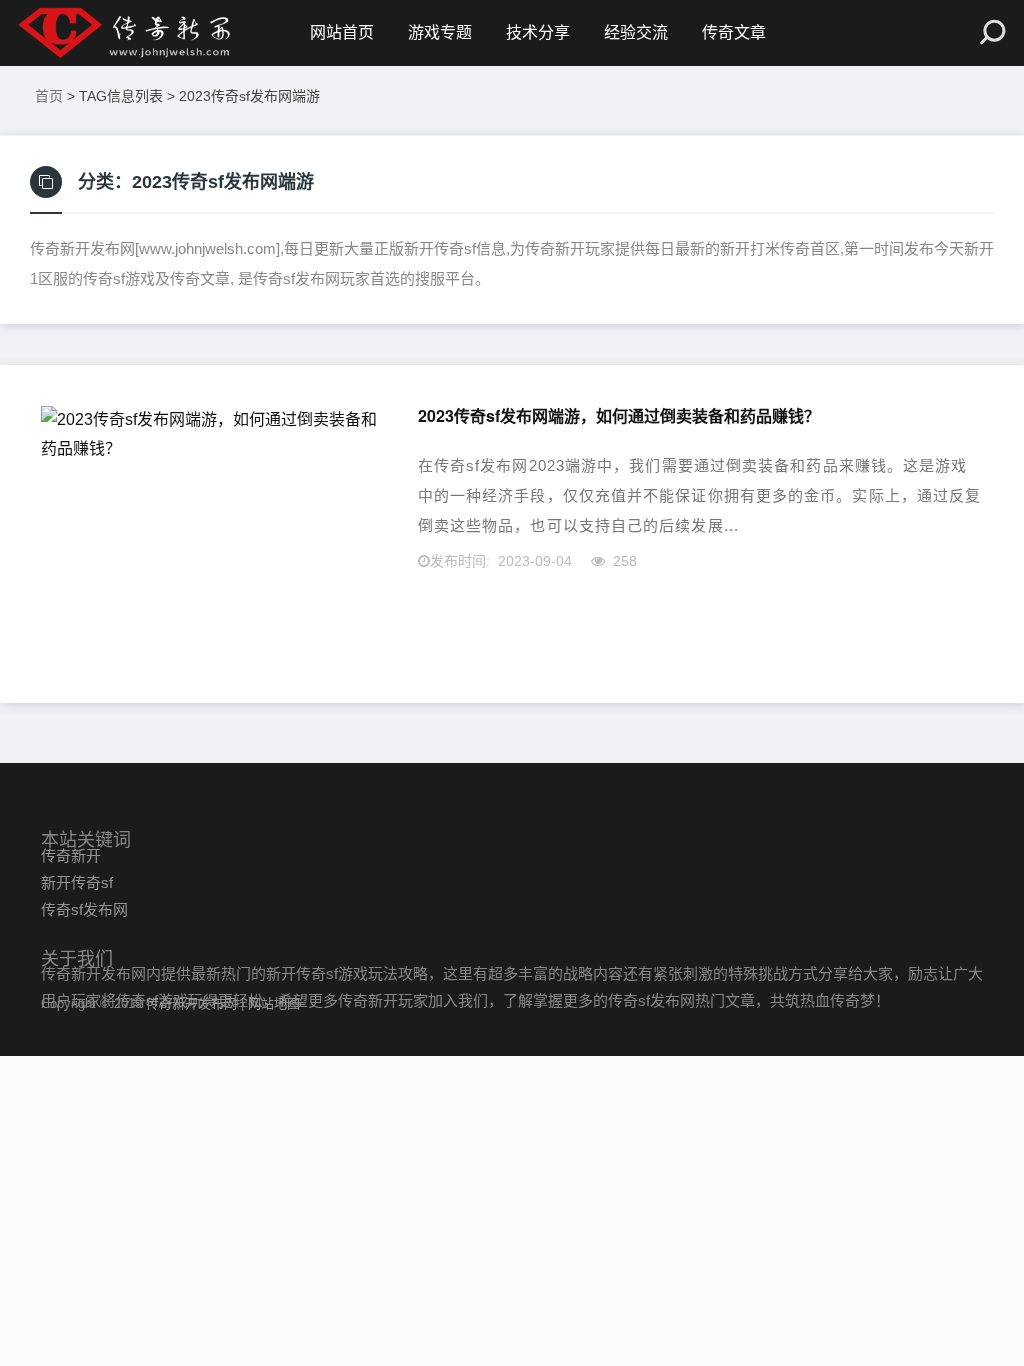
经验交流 (636, 32)
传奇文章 (734, 32)
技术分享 (538, 32)
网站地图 (274, 1003)
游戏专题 (440, 32)
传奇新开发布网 (191, 1003)
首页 (49, 96)
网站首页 (342, 32)
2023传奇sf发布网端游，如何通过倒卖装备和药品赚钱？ (619, 416)
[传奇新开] (155, 33)
